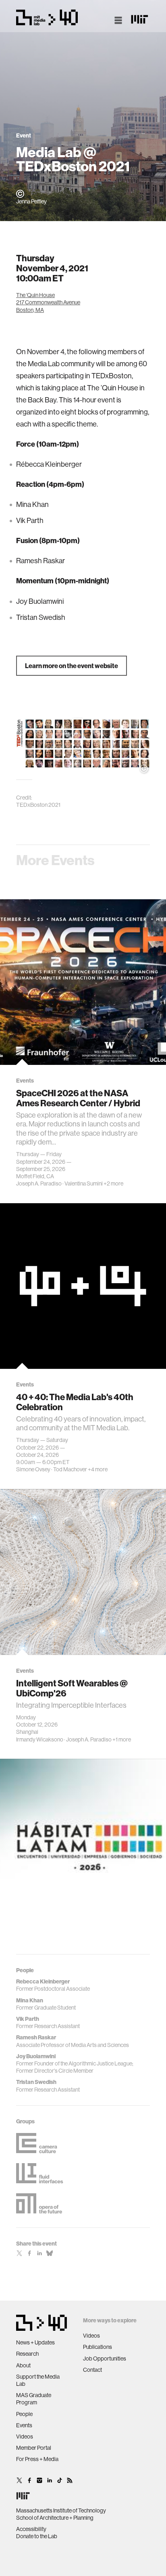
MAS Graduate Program (34, 2399)
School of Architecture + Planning (55, 2518)
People (24, 2414)
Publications (98, 2347)
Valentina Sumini (84, 1183)
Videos (25, 2437)
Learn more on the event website (72, 666)
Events (24, 2425)
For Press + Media (37, 2459)
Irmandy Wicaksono (40, 1739)
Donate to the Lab (37, 2536)
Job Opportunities (105, 2359)
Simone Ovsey (33, 1470)
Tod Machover (70, 1470)
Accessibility (31, 2529)
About (23, 2365)
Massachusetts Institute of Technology (61, 2510)
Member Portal (34, 2448)
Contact (92, 2370)
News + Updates (35, 2342)
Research (27, 2354)
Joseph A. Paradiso (39, 1183)
